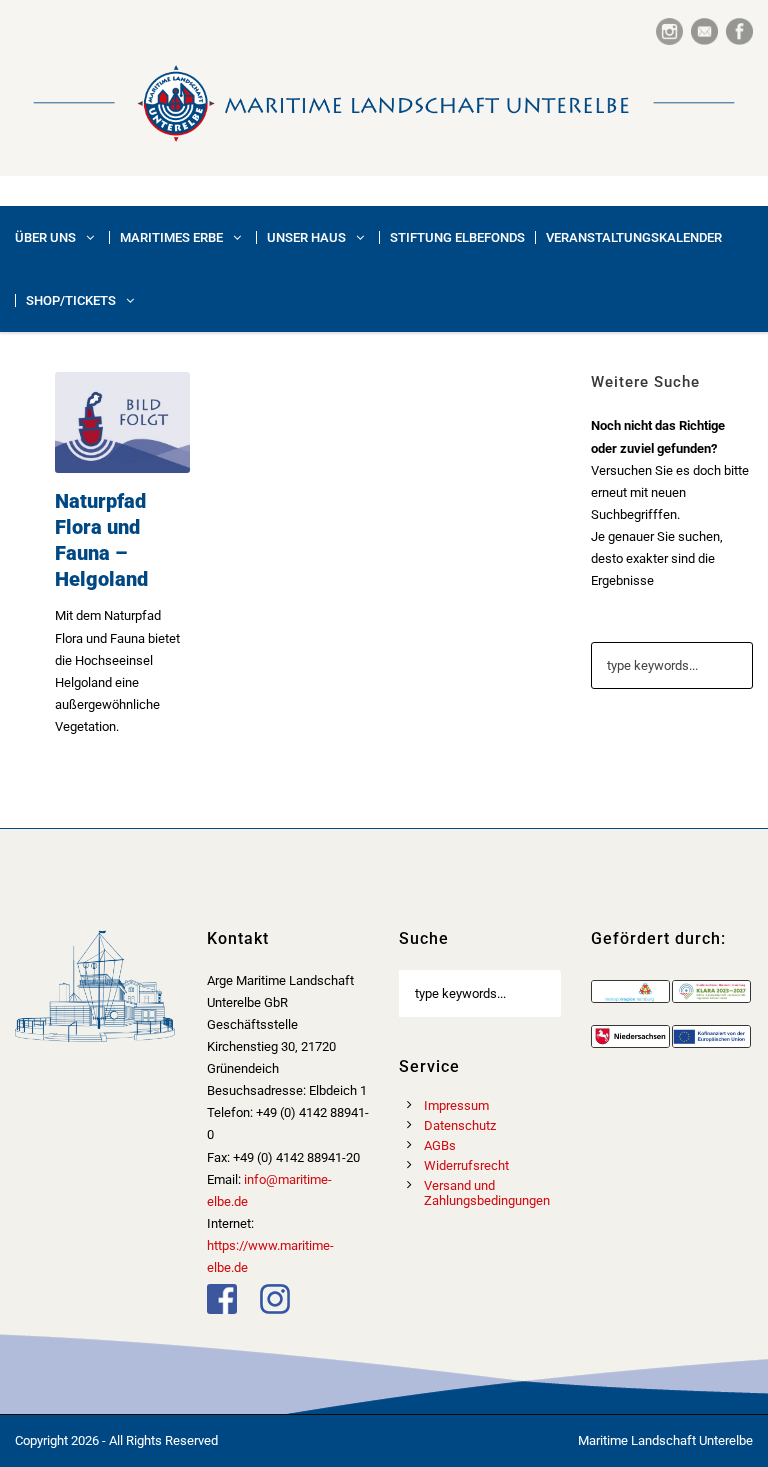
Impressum (456, 1105)
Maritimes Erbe (171, 237)
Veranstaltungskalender (634, 237)
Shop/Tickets (71, 300)
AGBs (440, 1145)
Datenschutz (460, 1125)
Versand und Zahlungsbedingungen (487, 1193)
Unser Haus (306, 237)
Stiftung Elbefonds (457, 237)
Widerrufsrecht (466, 1165)
